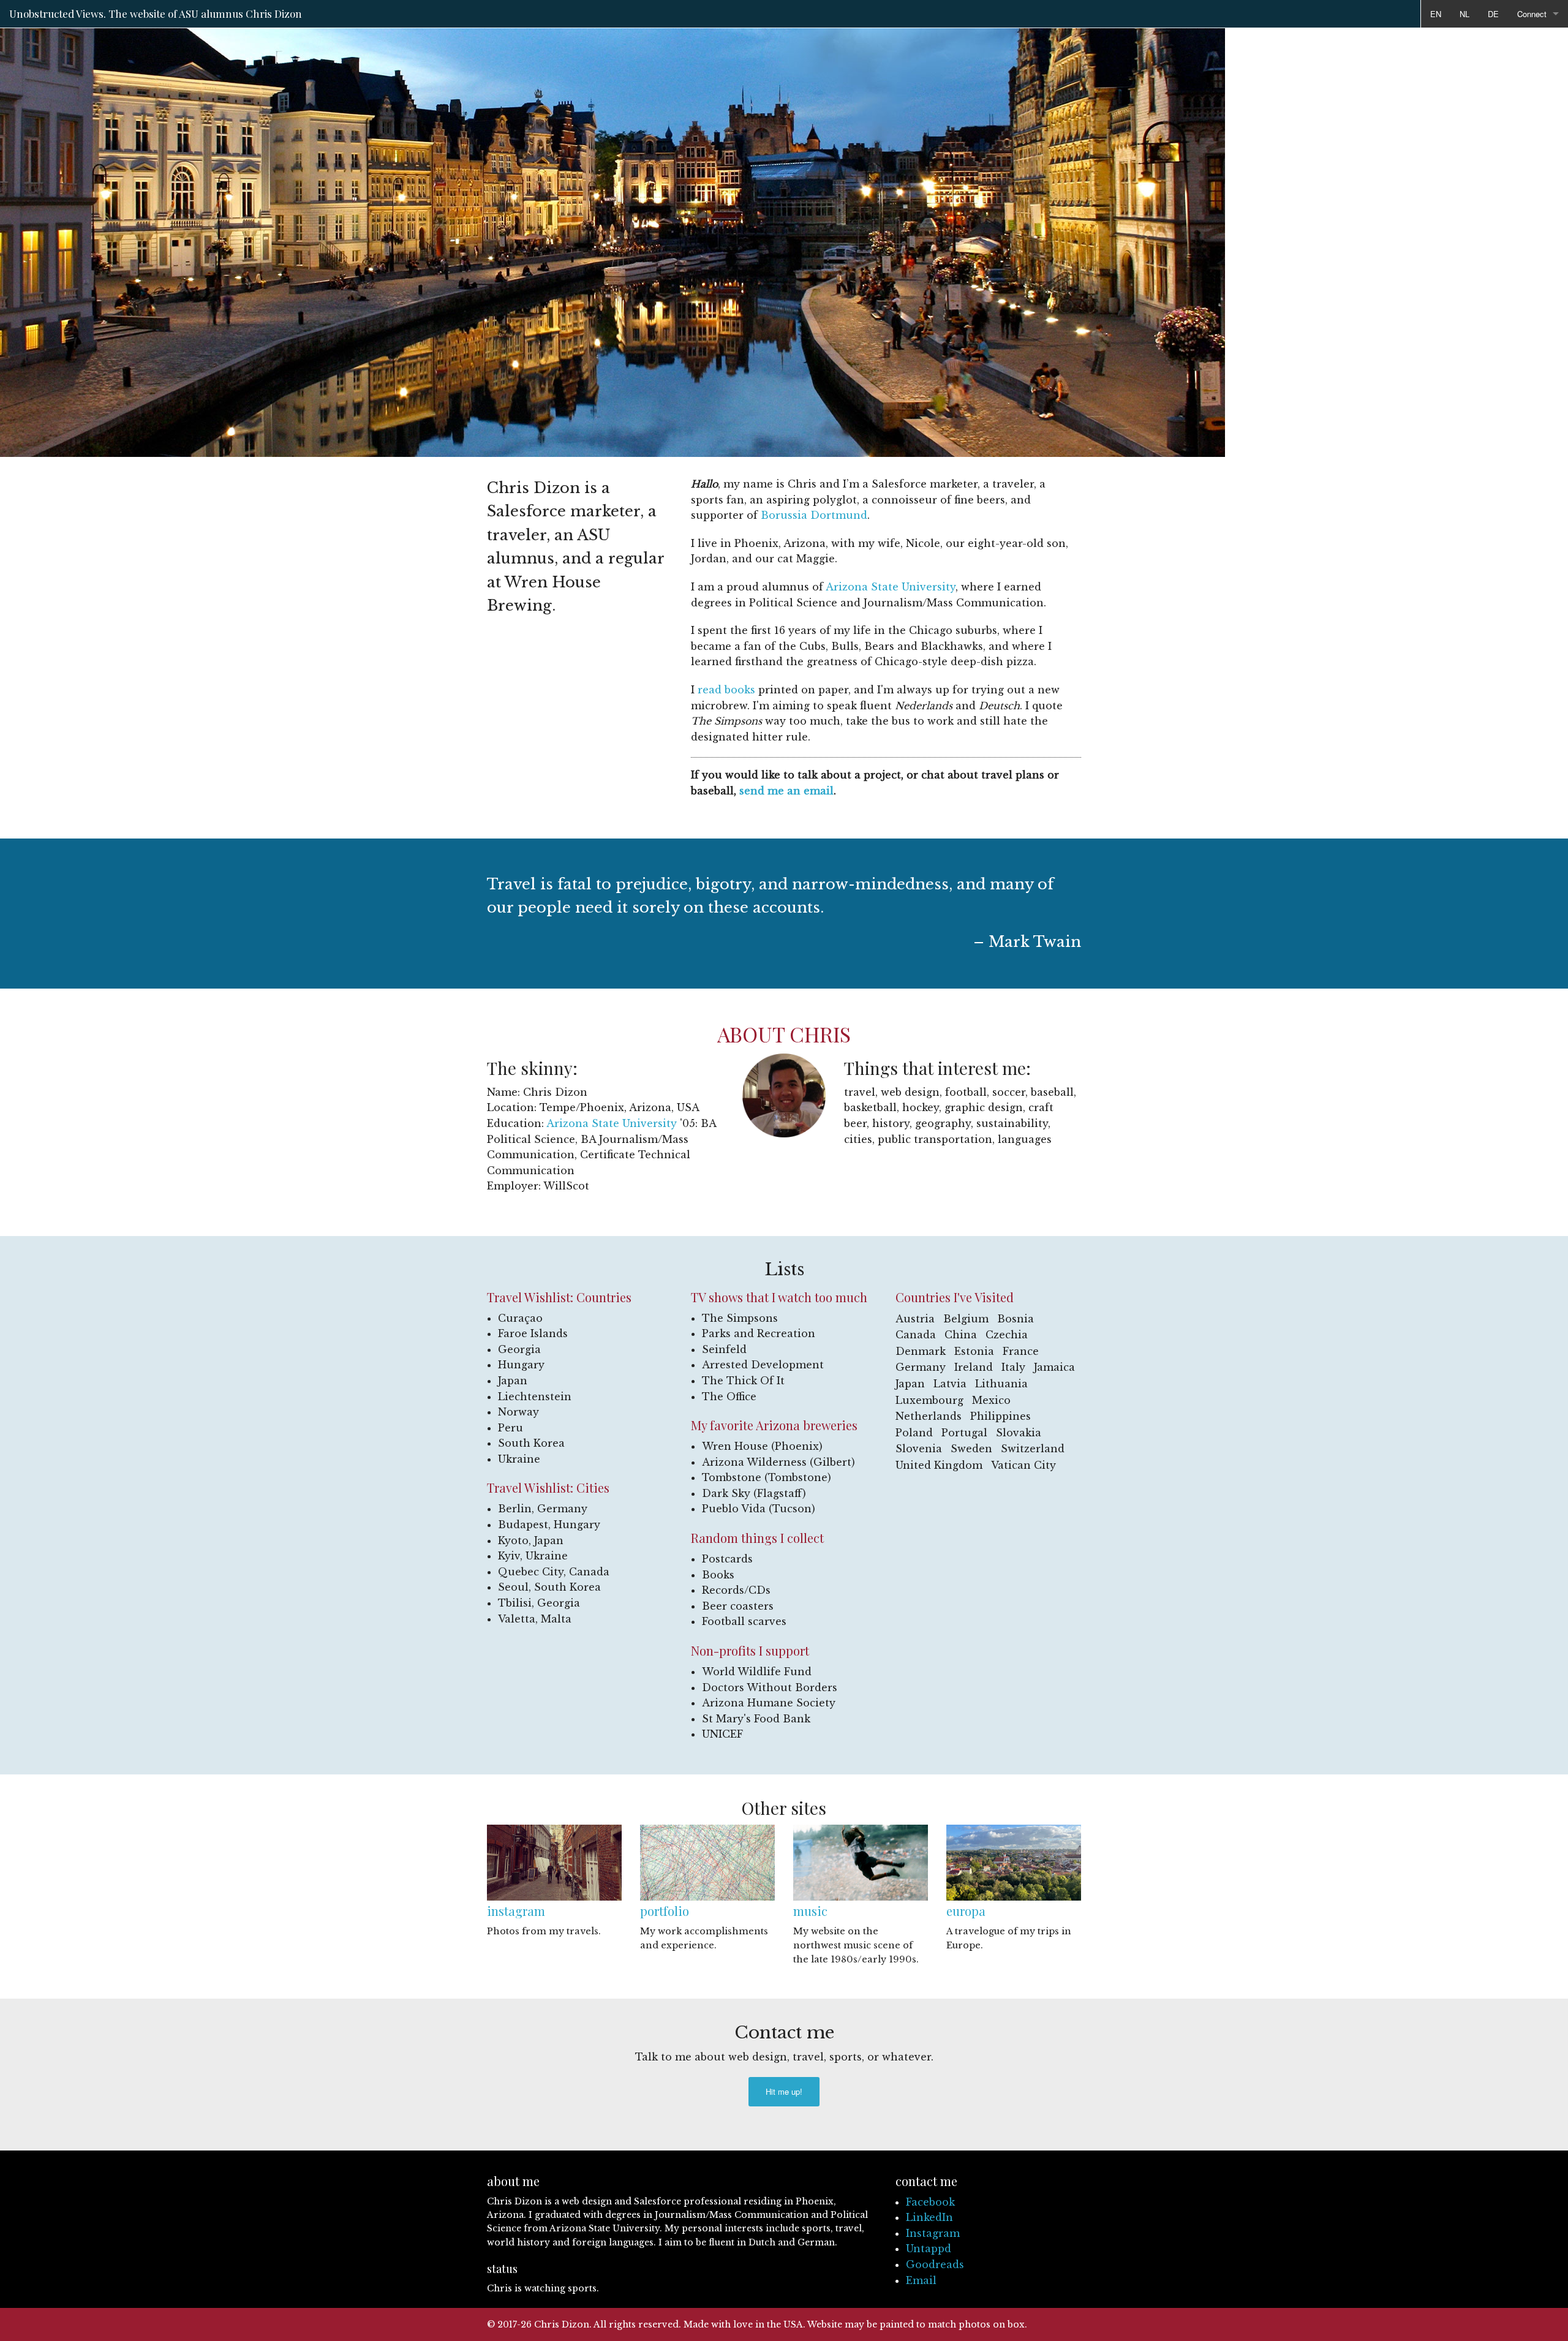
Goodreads (935, 2264)
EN (1436, 14)
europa (966, 1911)
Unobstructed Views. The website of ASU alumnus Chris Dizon (156, 13)
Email (921, 2280)
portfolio (665, 1911)
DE (1493, 14)
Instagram (933, 2233)
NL (1464, 14)
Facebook (930, 2202)
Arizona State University (891, 587)
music (810, 1911)
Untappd (929, 2249)
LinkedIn (929, 2217)
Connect (1532, 14)
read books (726, 690)
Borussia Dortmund (814, 515)
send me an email (786, 791)
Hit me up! (784, 2091)
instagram (516, 1911)
